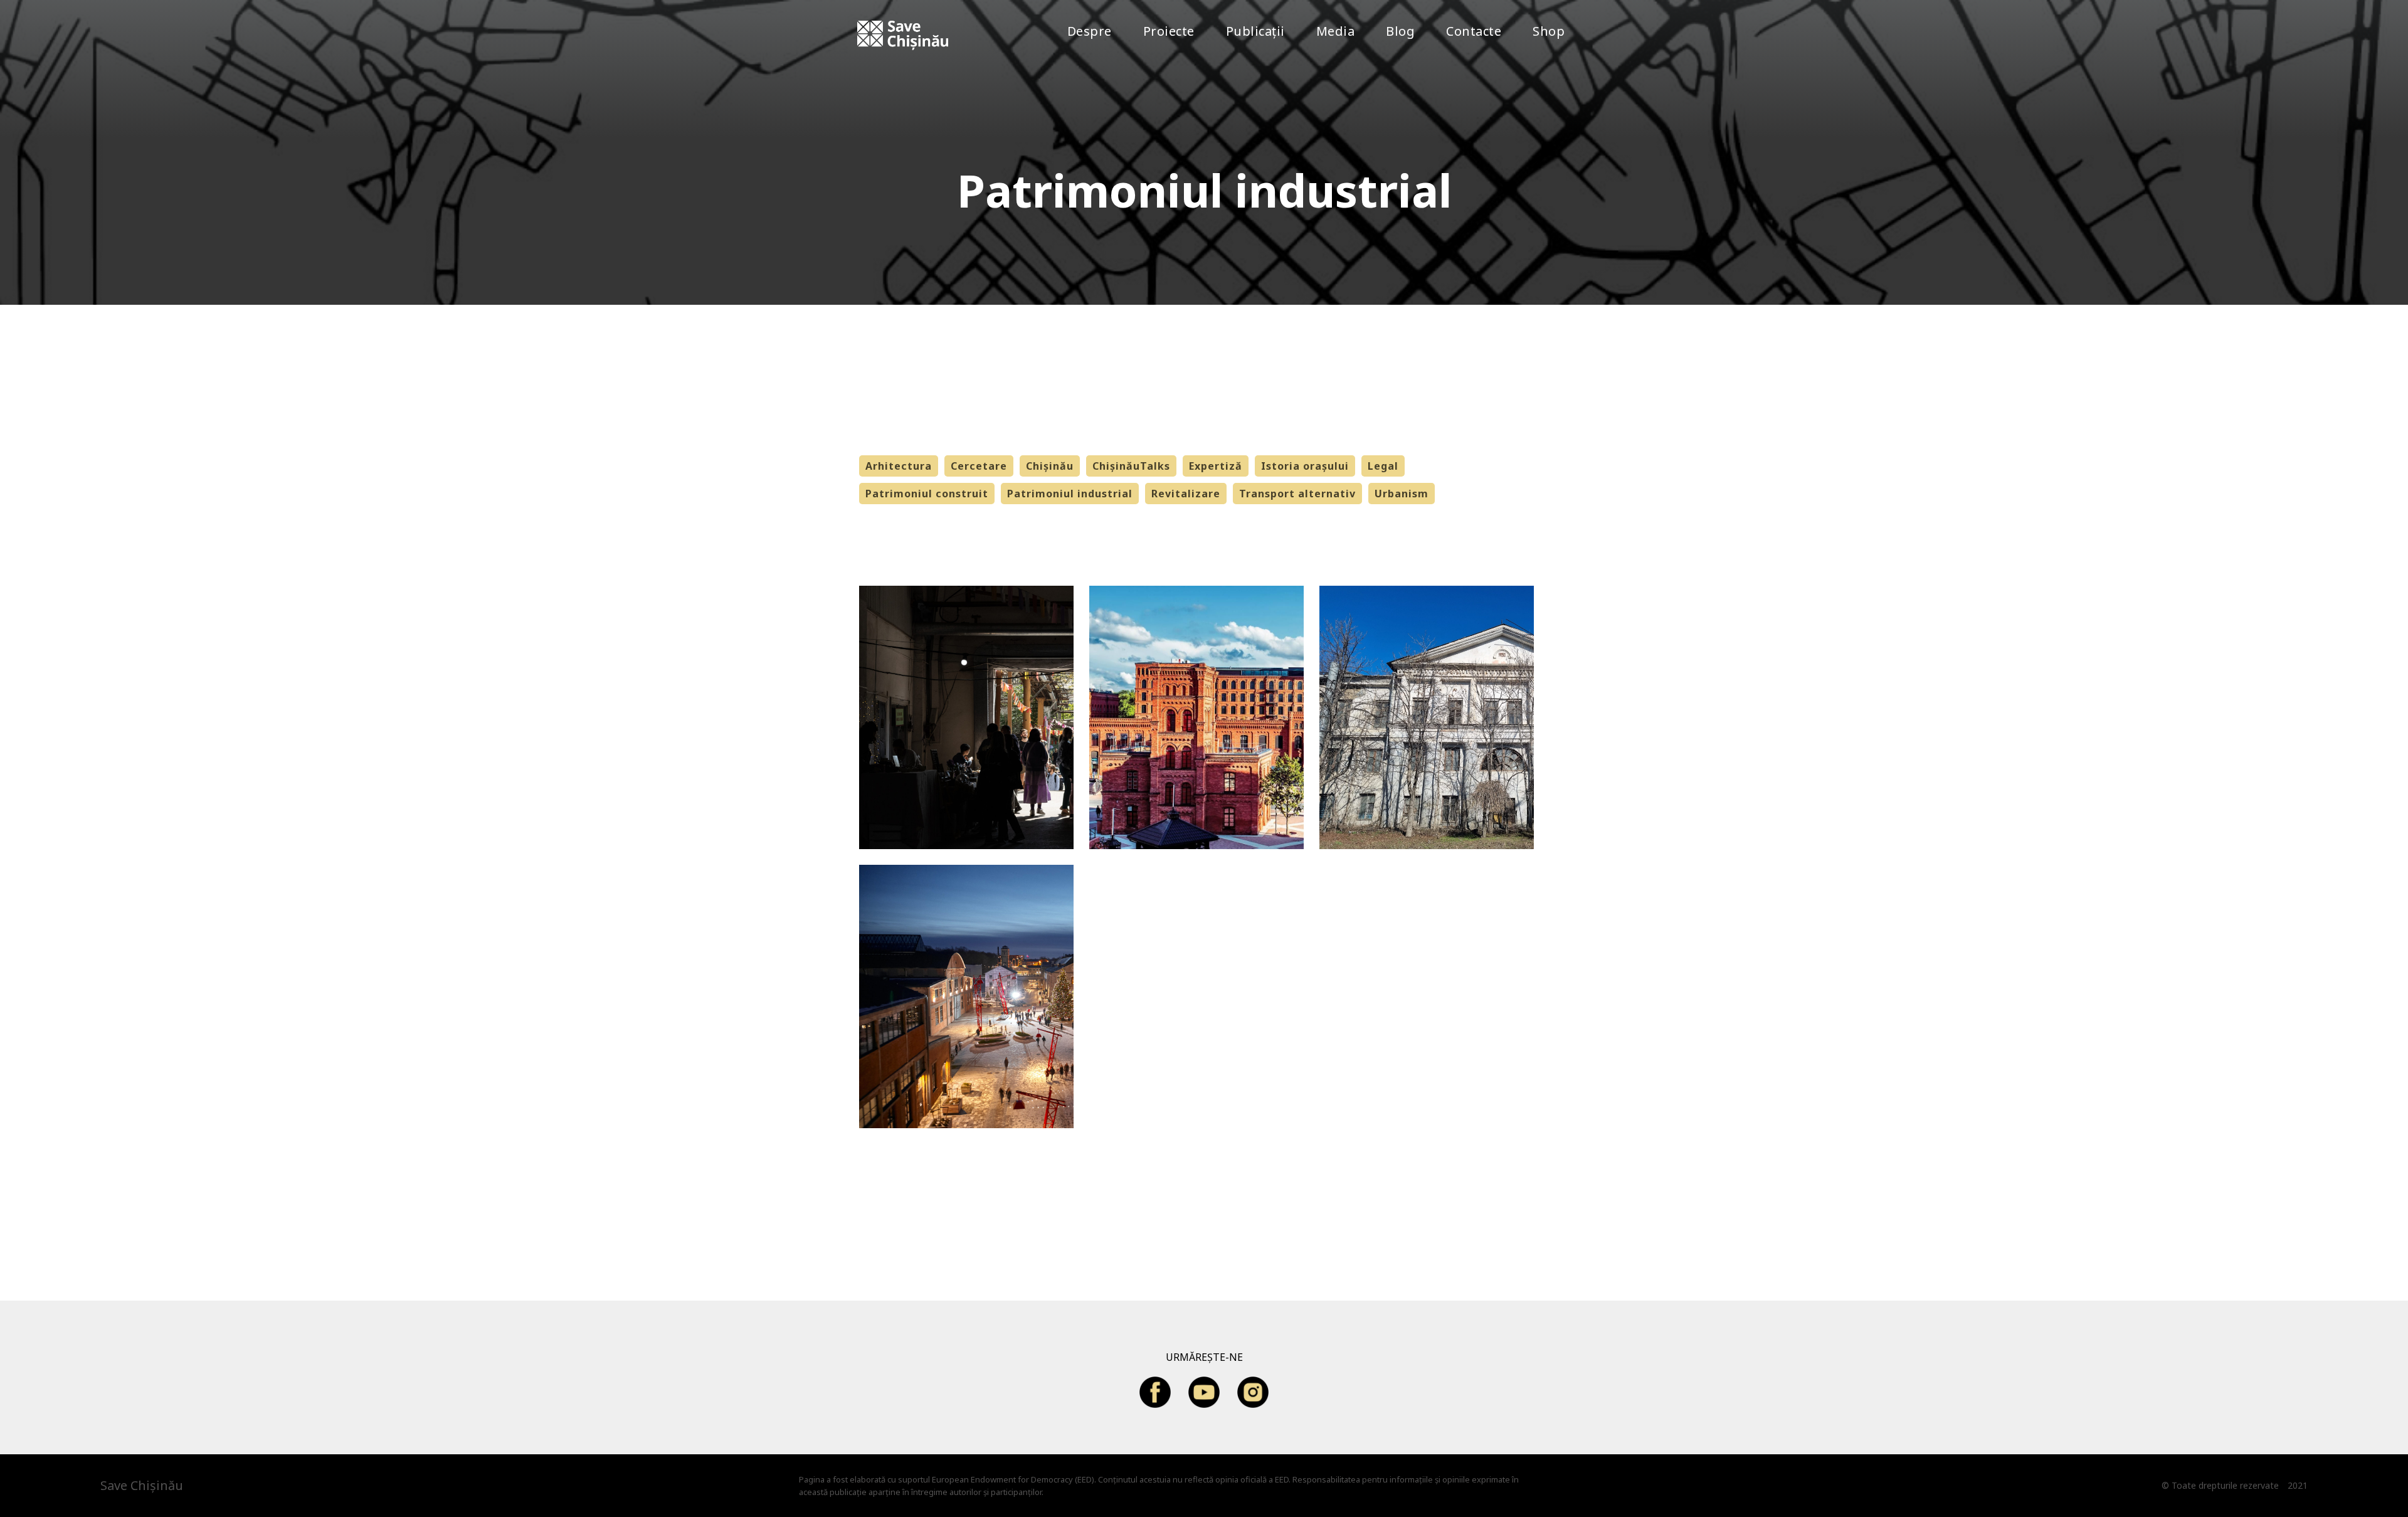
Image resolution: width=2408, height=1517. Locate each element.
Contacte (1474, 31)
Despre (1090, 31)
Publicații (1255, 31)
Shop (1549, 31)
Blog (1400, 31)
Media (1336, 31)
